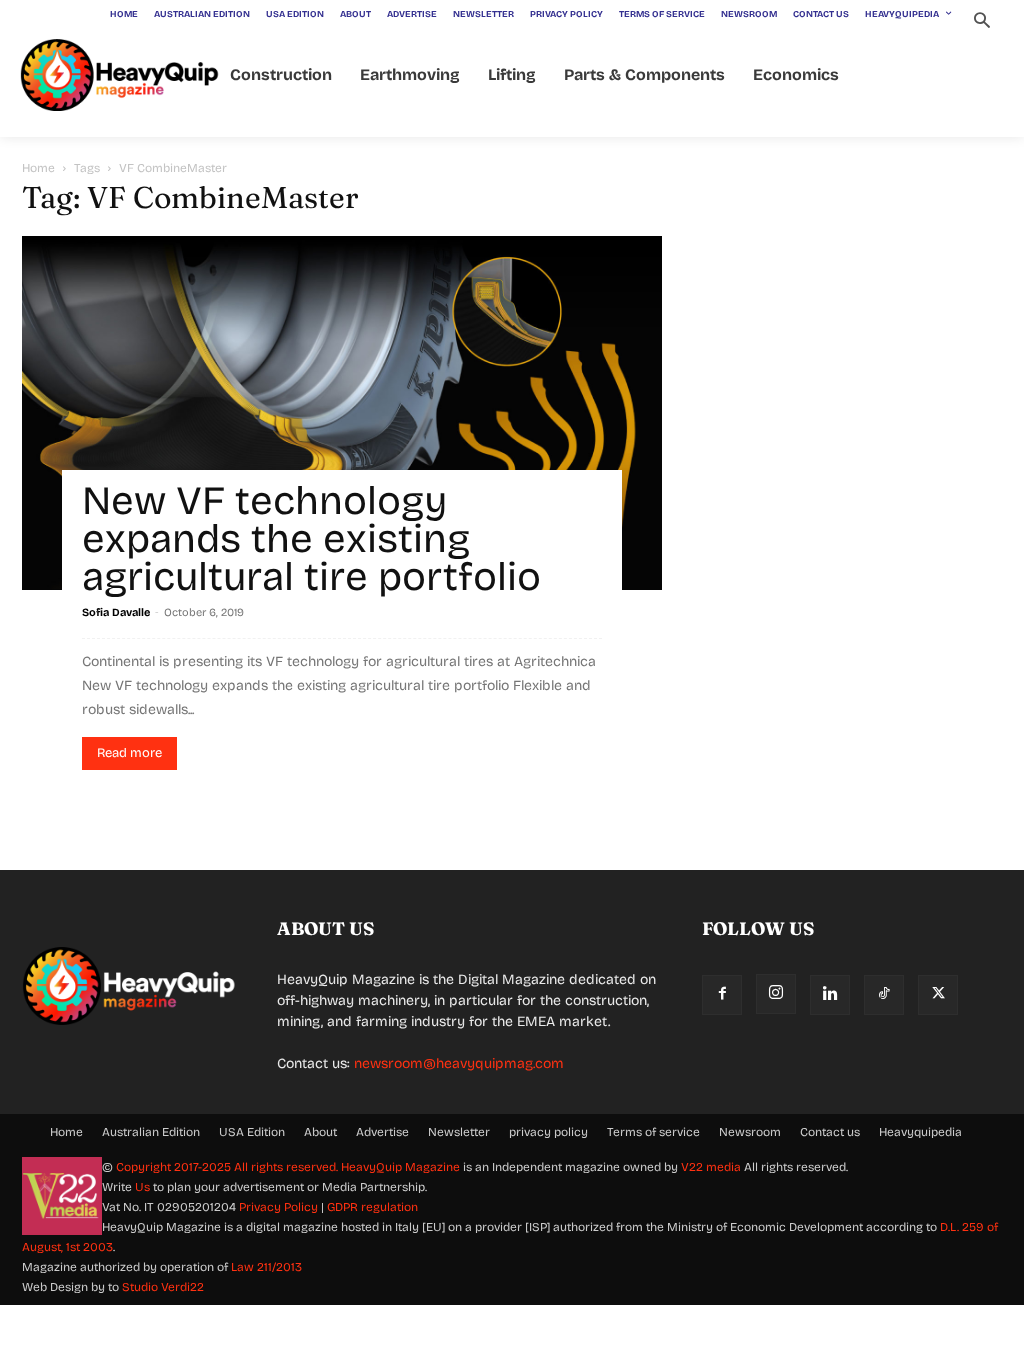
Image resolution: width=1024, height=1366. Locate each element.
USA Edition (252, 1132)
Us (142, 1187)
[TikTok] (884, 995)
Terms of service (653, 1132)
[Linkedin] (830, 995)
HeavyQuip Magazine (400, 1167)
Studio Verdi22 (163, 1287)
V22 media (711, 1167)
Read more (129, 753)
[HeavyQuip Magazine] (120, 75)
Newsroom (750, 1132)
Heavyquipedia (920, 1132)
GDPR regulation (372, 1207)
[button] (981, 22)
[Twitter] (938, 995)
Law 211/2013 (266, 1267)
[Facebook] (722, 995)
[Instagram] (776, 994)
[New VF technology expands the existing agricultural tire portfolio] (342, 413)
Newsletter (459, 1132)
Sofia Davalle (116, 612)
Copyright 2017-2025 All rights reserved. (228, 1167)
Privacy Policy (278, 1207)
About (320, 1132)
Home (38, 168)
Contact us (830, 1132)
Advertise (382, 1132)
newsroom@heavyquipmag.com (459, 1063)
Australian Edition (151, 1132)
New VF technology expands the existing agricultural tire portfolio (311, 539)
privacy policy (548, 1132)
